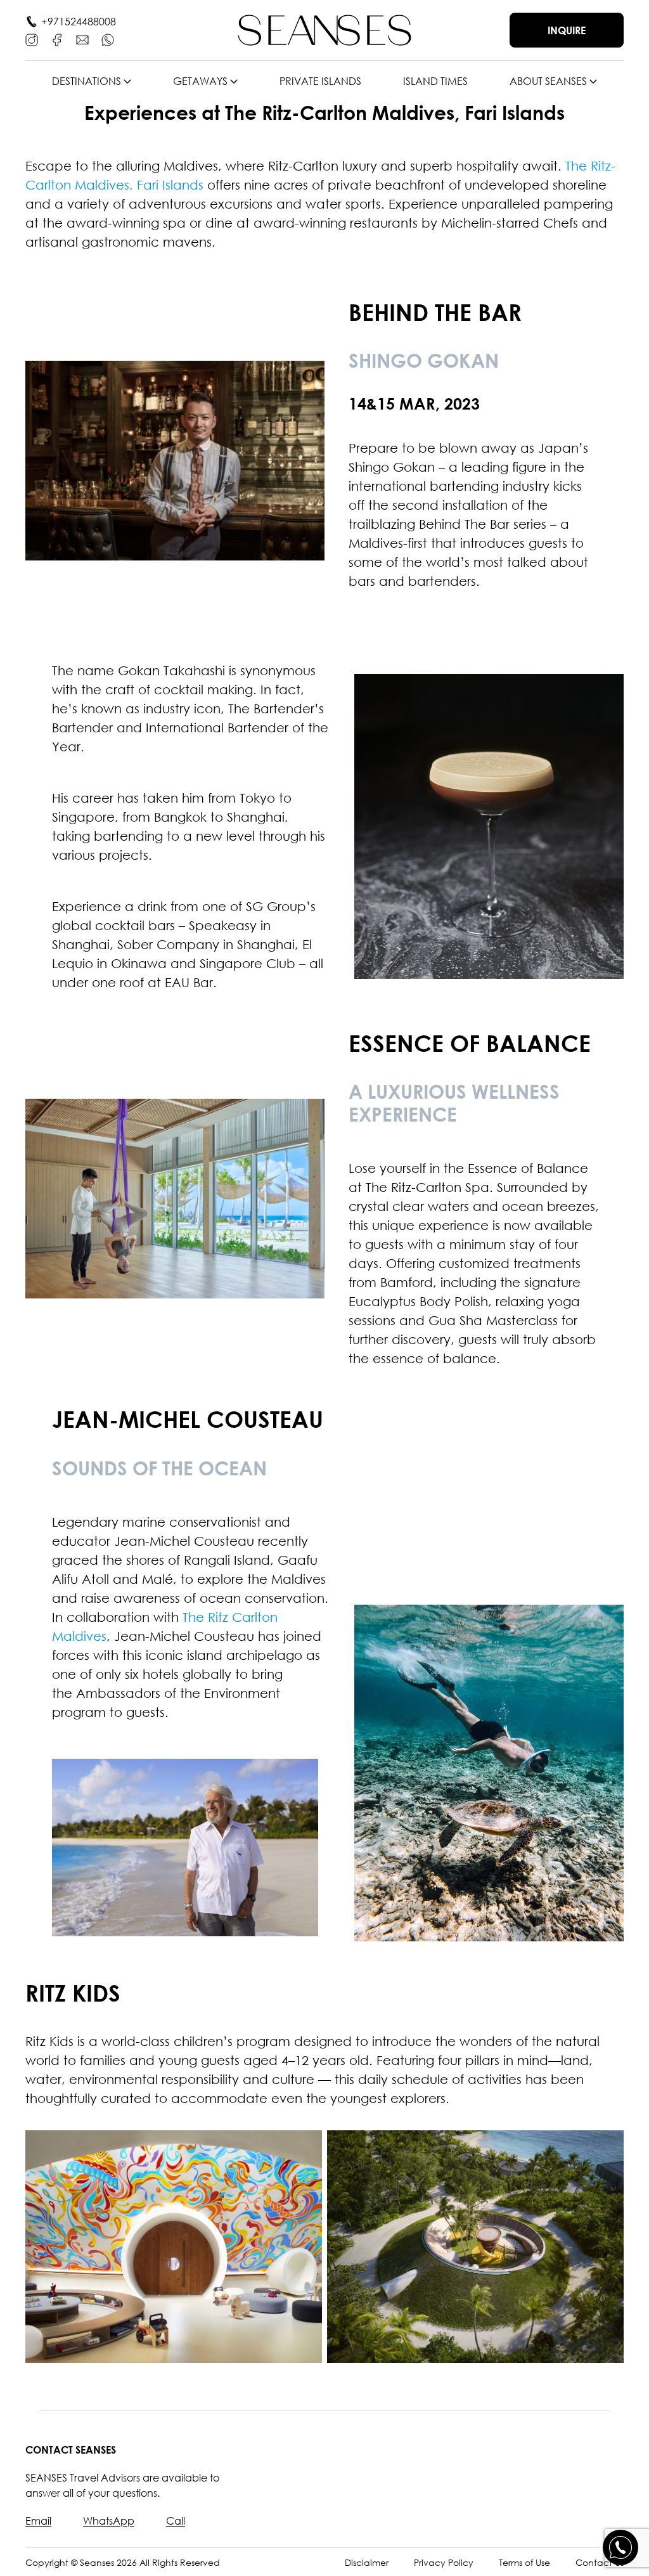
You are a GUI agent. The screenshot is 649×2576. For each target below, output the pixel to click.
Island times (435, 81)
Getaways (200, 81)
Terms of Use (524, 2562)
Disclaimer (367, 2562)
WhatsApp (109, 2521)
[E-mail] (82, 40)
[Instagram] (32, 40)
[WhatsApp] (108, 40)
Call (176, 2521)
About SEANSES (548, 81)
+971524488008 (79, 22)
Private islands (320, 81)
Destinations (87, 81)
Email (38, 2521)
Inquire (567, 30)
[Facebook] (57, 40)
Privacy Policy (444, 2562)
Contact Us (600, 2562)
